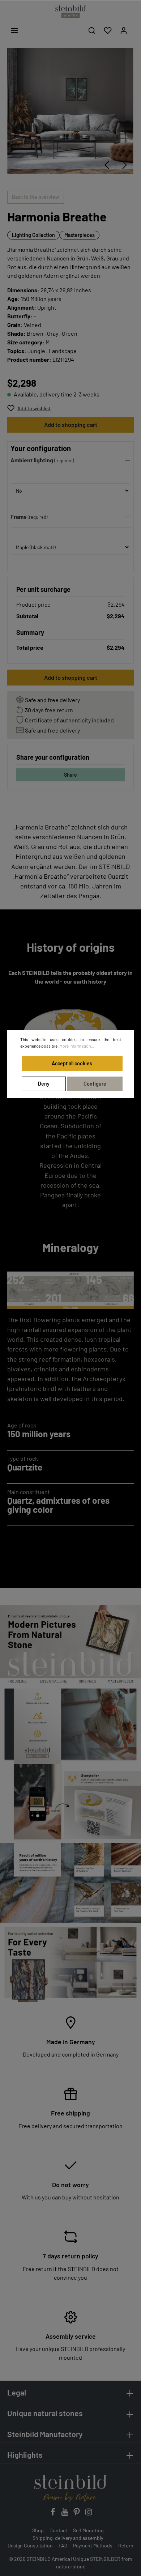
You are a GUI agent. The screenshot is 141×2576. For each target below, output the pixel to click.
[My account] (124, 30)
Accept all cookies (72, 1063)
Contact (58, 2530)
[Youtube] (65, 2514)
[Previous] (107, 165)
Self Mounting (88, 2530)
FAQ (63, 2545)
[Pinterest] (77, 2514)
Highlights (25, 2454)
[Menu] (14, 30)
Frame (19, 516)
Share (70, 775)
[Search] (92, 30)
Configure (95, 1084)
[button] (70, 462)
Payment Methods (93, 2545)
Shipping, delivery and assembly (68, 2538)
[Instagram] (89, 2514)
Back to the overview (36, 197)
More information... (77, 1046)
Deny (44, 1084)
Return (126, 2545)
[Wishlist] (108, 30)
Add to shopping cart (71, 425)
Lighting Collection (33, 235)
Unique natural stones (45, 2413)
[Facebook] (53, 2514)
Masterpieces (80, 235)
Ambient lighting (32, 460)
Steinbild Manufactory (45, 2434)
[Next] (125, 165)
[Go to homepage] (70, 12)
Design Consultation (30, 2545)
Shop (38, 2530)
